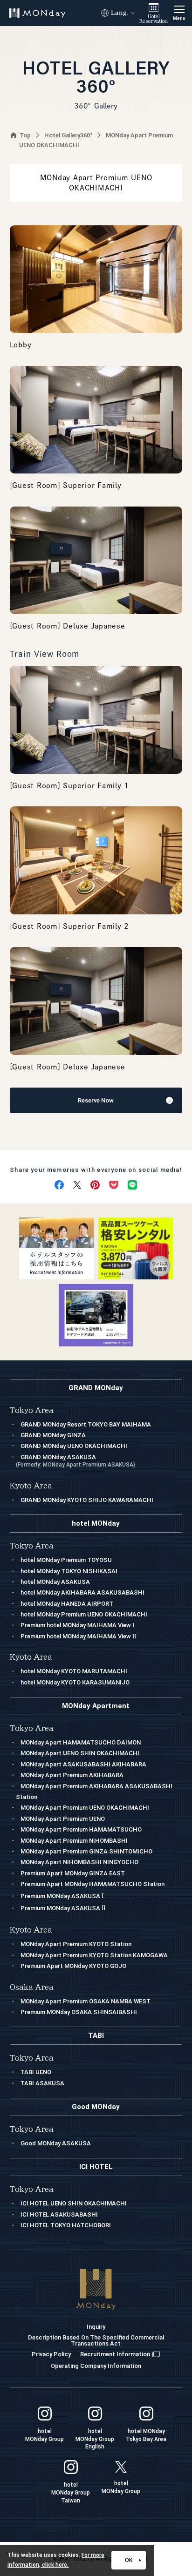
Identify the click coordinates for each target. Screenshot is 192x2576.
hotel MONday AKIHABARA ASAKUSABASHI (82, 1592)
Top (25, 135)
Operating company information (96, 2366)
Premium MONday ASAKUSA (62, 1896)
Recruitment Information (115, 2354)
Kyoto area (31, 1930)
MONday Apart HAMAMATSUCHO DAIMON (81, 1742)
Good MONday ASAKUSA (56, 2143)
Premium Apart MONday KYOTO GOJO (73, 1966)
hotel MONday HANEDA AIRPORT (67, 1604)
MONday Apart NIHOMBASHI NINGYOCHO (79, 1862)
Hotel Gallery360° (68, 135)
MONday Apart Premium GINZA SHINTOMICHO (86, 1851)
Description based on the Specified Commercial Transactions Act (96, 2340)
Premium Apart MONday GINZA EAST (73, 1873)
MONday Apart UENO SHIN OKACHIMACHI (80, 1753)
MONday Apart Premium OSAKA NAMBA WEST (86, 2001)
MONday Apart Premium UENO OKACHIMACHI (85, 1808)
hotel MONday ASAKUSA (55, 1582)
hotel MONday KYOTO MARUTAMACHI (74, 1671)
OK (129, 2560)
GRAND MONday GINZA (53, 1435)
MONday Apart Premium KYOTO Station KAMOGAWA (94, 1955)
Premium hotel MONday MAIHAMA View (77, 1625)
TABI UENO (36, 2072)
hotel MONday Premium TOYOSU (66, 1560)
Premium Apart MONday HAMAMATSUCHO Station (93, 1884)
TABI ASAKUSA (42, 2083)
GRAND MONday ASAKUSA (75, 1461)
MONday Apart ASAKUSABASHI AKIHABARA (83, 1764)
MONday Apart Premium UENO (63, 1819)
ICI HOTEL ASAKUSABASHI (59, 2214)
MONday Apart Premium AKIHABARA (72, 1775)
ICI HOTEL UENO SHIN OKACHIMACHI (74, 2203)
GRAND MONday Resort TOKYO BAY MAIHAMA (86, 1424)
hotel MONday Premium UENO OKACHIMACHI (84, 1614)
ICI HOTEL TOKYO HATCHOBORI (66, 2225)
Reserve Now (96, 1100)
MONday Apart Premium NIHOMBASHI (74, 1841)
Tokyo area (32, 1728)
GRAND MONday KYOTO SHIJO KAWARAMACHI (87, 1500)
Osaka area (32, 1987)
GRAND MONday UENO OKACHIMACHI (74, 1446)
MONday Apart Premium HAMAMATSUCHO (81, 1829)
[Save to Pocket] (114, 1185)
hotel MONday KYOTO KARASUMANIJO (75, 1682)
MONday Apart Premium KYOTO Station (76, 1944)
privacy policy (51, 2354)
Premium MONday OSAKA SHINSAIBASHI (79, 2012)
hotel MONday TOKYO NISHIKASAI (69, 1571)
